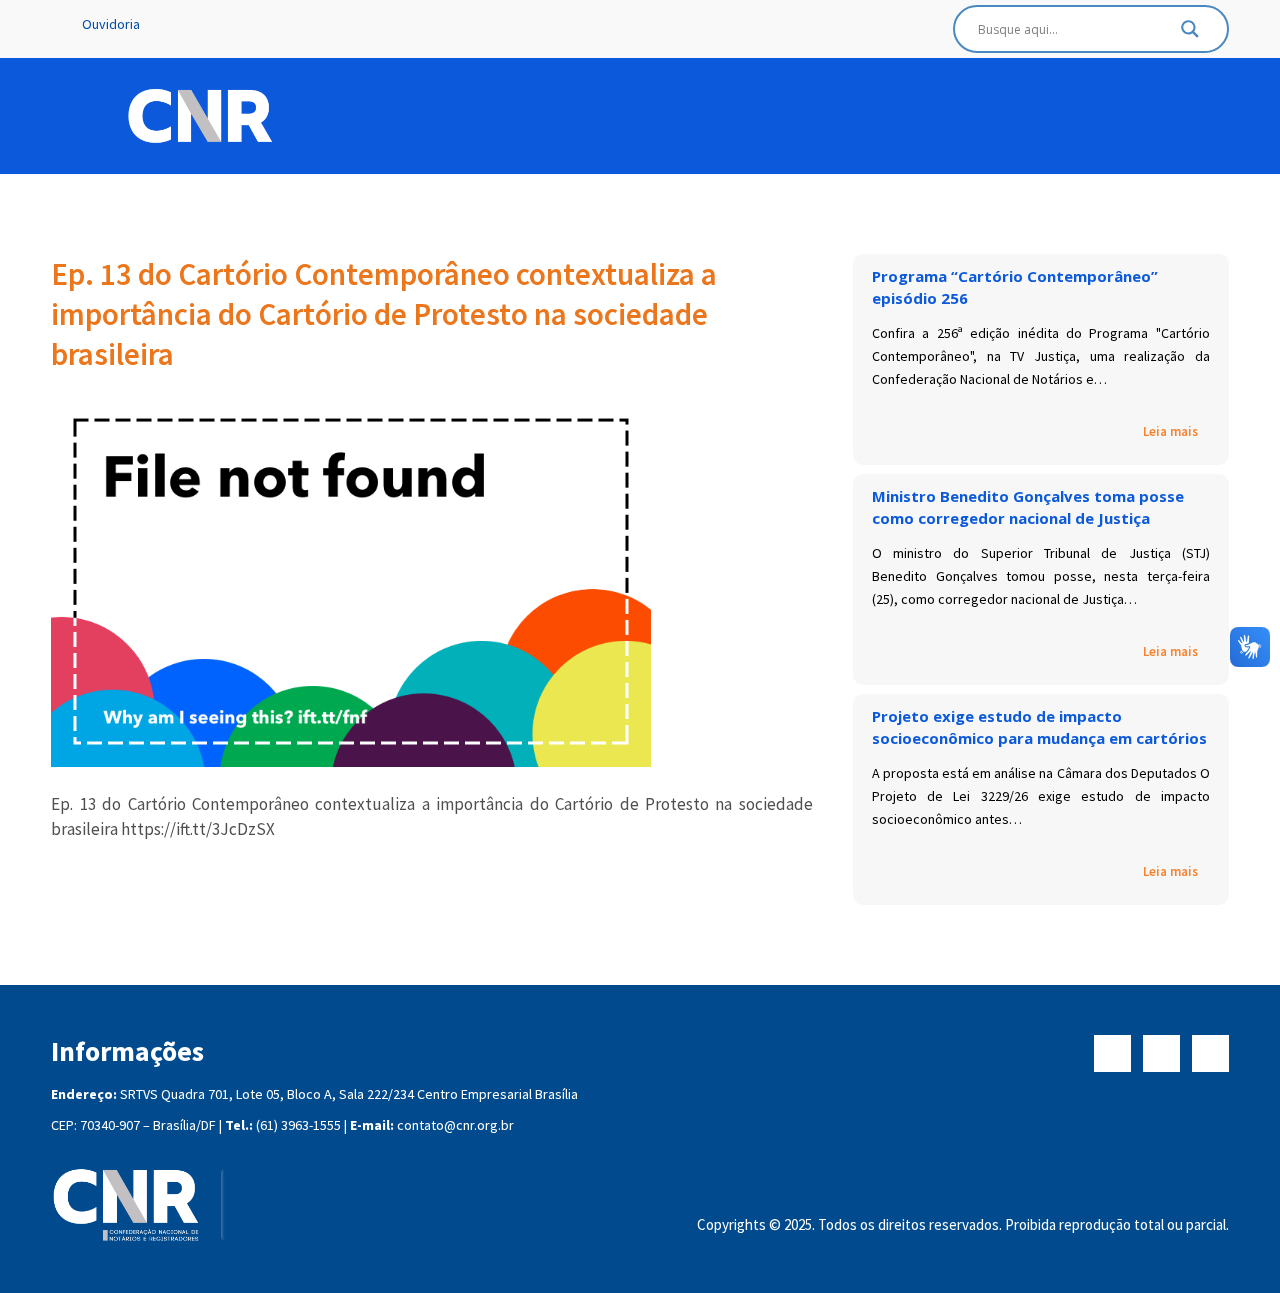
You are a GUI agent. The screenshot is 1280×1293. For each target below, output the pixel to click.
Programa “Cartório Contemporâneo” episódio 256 (1015, 287)
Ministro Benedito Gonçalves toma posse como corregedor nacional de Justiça (1028, 507)
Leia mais (1170, 432)
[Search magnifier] (1190, 34)
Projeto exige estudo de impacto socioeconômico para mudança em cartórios (1039, 727)
